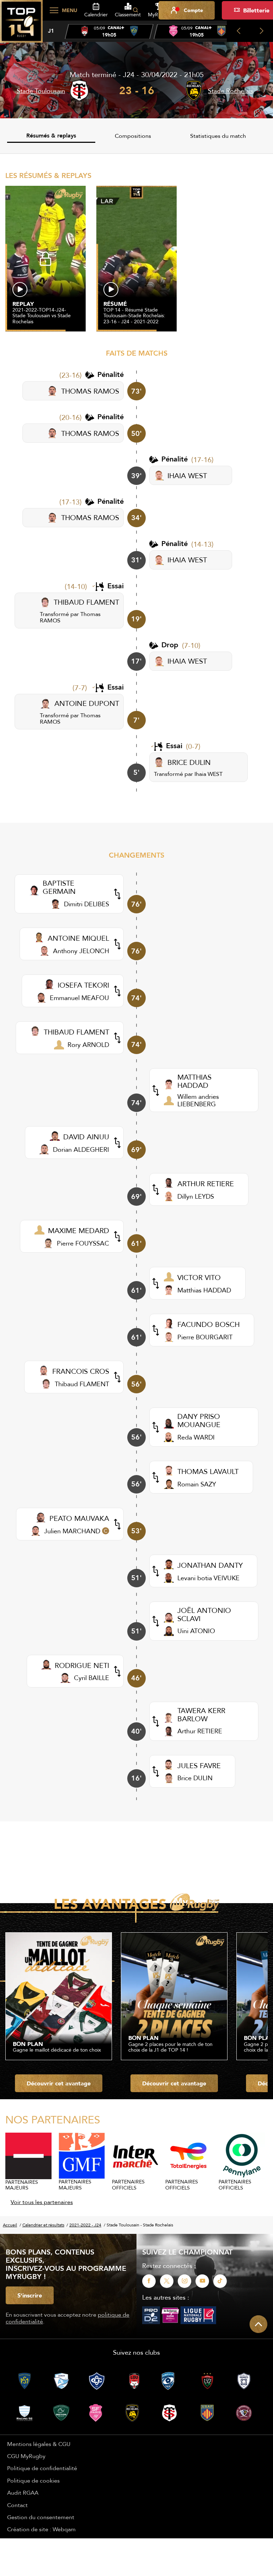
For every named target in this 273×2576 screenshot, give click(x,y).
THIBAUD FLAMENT (86, 602)
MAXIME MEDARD (79, 1230)
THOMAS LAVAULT (208, 1471)
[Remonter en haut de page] (258, 2324)
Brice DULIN (195, 1778)
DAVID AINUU (86, 1137)
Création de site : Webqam (41, 2529)
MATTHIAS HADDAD (194, 1081)
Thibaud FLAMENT (82, 1384)
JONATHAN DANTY (210, 1565)
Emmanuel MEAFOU (79, 998)
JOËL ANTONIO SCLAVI (204, 1614)
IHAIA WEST (187, 476)
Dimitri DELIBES (87, 904)
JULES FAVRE (199, 1765)
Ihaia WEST (208, 774)
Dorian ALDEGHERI (81, 1149)
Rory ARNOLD (88, 1045)
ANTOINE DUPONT (87, 703)
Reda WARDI (196, 1437)
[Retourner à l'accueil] (21, 25)
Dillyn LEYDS (196, 1196)
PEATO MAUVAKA (79, 1518)
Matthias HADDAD (204, 1290)
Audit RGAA (23, 2493)
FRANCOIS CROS (81, 1371)
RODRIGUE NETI (82, 1665)
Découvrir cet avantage (59, 2083)
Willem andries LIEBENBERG (198, 1100)
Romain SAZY (197, 1484)
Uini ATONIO (196, 1631)
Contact (17, 2505)
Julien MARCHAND (72, 1531)
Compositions (133, 136)
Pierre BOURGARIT (205, 1337)
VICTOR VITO (199, 1277)
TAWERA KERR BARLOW (201, 1714)
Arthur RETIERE (200, 1731)
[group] (109, 32)
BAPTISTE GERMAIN (59, 887)
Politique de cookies (33, 2480)
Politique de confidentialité (42, 2468)
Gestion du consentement (41, 2517)
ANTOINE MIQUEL (78, 938)
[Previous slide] (238, 31)
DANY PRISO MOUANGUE (199, 1420)
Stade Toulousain (41, 91)
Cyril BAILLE (92, 1678)
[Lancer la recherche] (135, 10)
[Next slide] (261, 31)
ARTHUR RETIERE (206, 1184)
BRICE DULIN (189, 762)
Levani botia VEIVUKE (208, 1578)
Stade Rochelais (231, 91)
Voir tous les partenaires (42, 2202)
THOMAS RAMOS (90, 391)
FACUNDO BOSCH (208, 1324)
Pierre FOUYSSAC (83, 1243)
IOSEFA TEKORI (83, 985)
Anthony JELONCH (81, 951)
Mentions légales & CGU (39, 2444)
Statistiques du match (218, 136)
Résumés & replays (51, 136)
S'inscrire (30, 2295)
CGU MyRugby (26, 2456)
